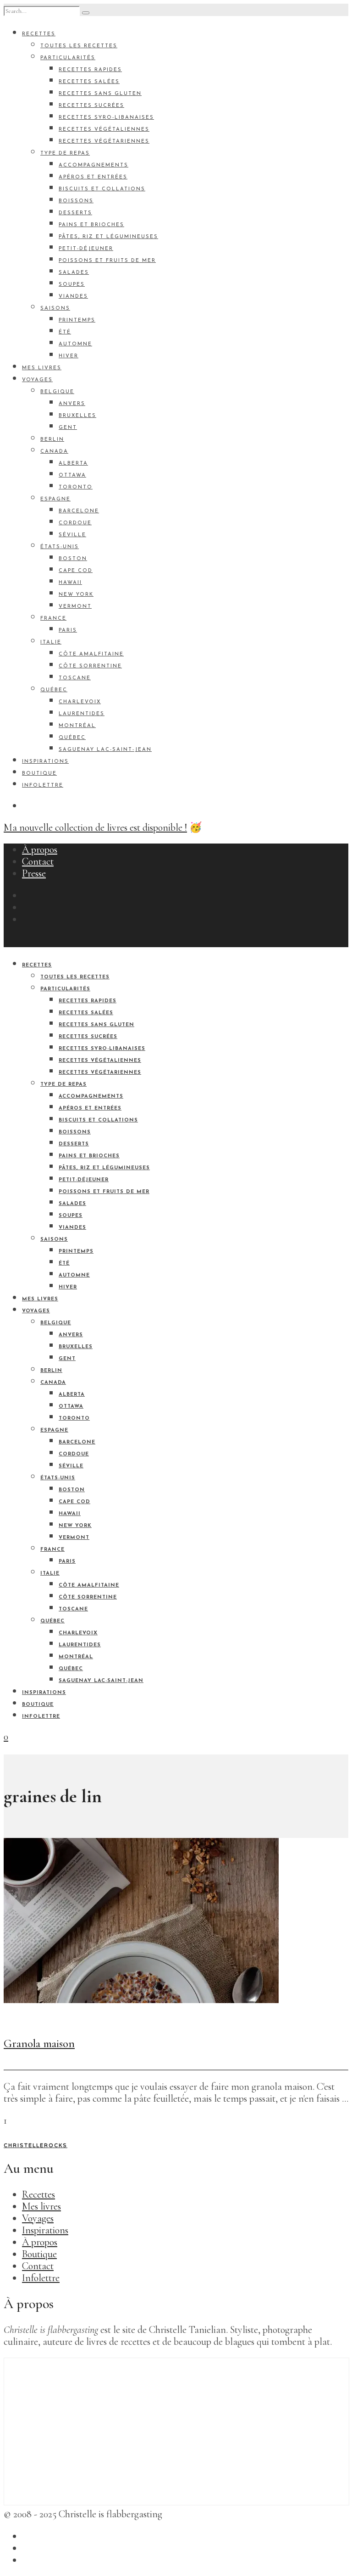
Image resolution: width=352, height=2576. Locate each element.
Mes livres (42, 368)
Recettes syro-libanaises (106, 118)
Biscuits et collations (102, 189)
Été (65, 332)
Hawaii (70, 583)
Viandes (73, 297)
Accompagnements (93, 165)
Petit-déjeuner (86, 249)
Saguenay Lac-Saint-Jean (105, 750)
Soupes (72, 285)
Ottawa (72, 475)
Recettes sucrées (91, 106)
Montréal (77, 726)
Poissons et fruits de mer (107, 261)
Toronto (76, 487)
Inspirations (45, 762)
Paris (68, 630)
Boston (73, 559)
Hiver (69, 356)
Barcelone (79, 511)
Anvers (72, 404)
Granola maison (39, 2043)
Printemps (77, 320)
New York (76, 595)
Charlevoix (80, 702)
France (53, 619)
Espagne (55, 499)
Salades (74, 273)
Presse (34, 873)
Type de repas (65, 153)
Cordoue (75, 523)
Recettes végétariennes (104, 142)
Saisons (55, 308)
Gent (68, 428)
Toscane (75, 678)
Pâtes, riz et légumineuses (108, 237)
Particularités (68, 58)
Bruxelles (77, 416)
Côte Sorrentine (90, 666)
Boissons (76, 201)
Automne (75, 344)
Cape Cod (76, 571)
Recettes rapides (90, 70)
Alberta (73, 464)
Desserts (75, 213)
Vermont (75, 607)
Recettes (39, 34)
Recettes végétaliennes (104, 130)
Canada (54, 452)
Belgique (57, 392)
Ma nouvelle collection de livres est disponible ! (95, 827)
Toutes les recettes (79, 46)
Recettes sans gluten (100, 94)
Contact (38, 861)
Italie (51, 642)
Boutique (39, 774)
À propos (40, 849)
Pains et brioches (91, 225)
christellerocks (36, 2146)
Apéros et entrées (93, 177)
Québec (54, 690)
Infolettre (43, 786)
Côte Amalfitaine (91, 654)
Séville (72, 535)
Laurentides (82, 714)
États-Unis (60, 547)
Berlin (52, 440)
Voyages (37, 380)
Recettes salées (89, 82)
